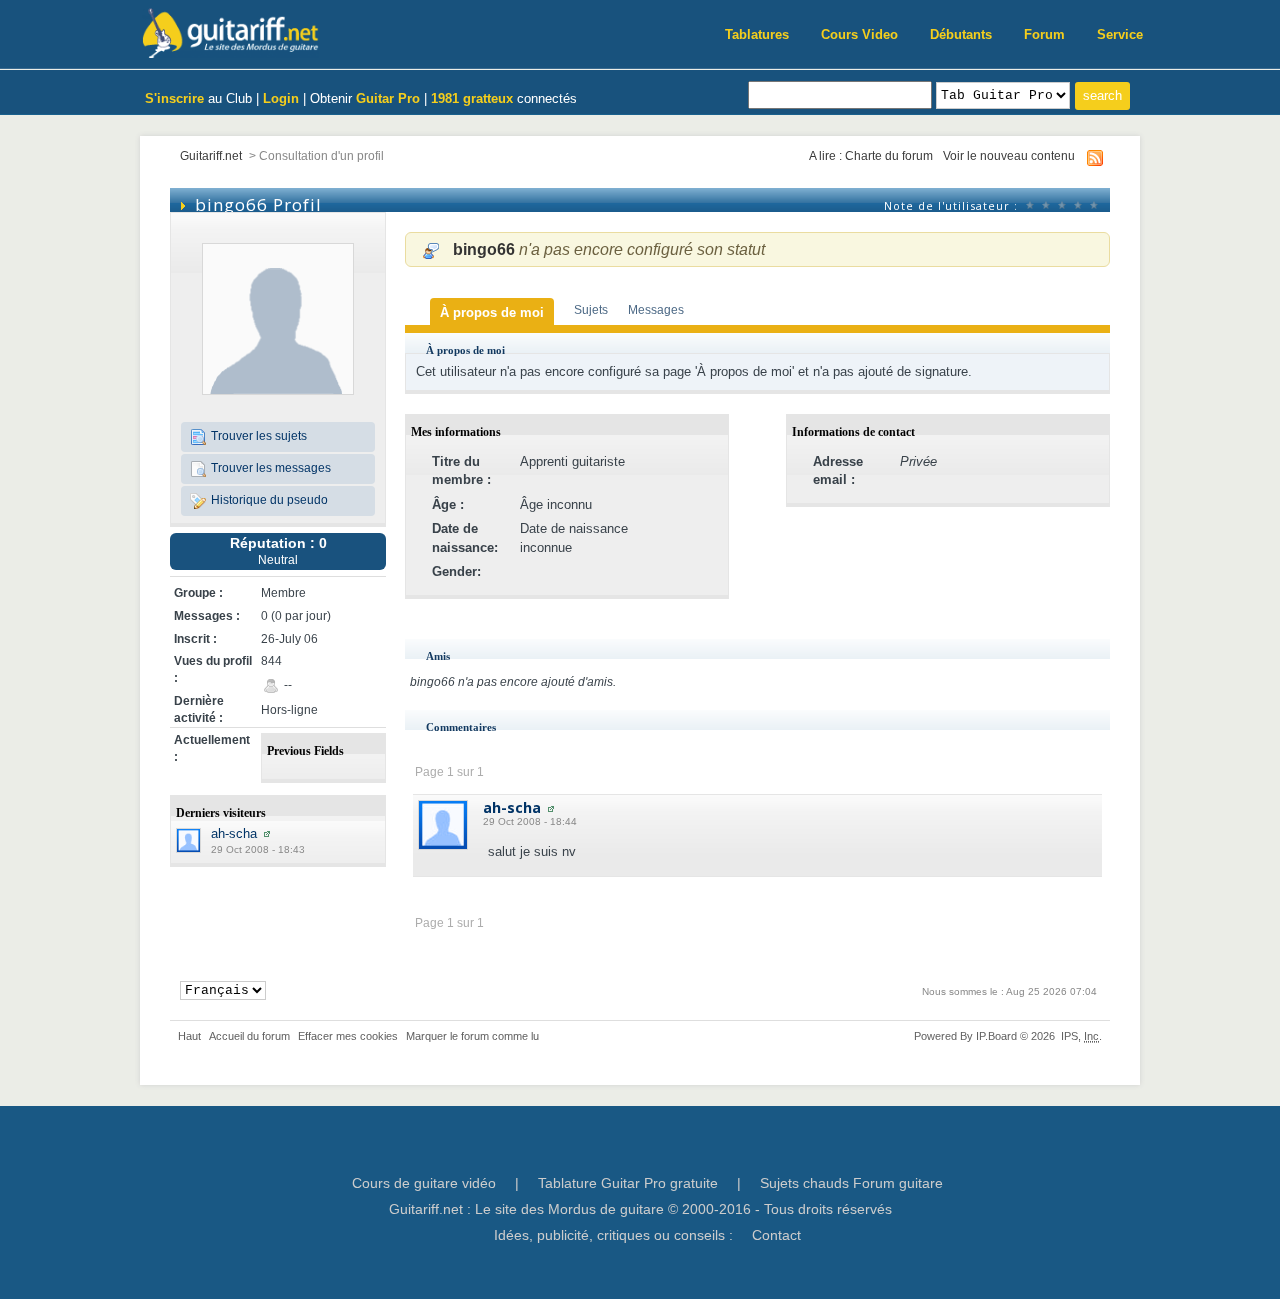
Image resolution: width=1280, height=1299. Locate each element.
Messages (656, 309)
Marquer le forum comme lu (472, 1036)
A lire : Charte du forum (871, 155)
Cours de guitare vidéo (424, 1183)
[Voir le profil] (267, 833)
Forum (1044, 34)
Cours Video (859, 34)
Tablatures (757, 34)
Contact (776, 1235)
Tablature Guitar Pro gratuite (628, 1183)
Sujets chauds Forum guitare (851, 1183)
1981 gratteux (472, 98)
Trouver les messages (269, 467)
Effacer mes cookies (348, 1036)
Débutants (961, 34)
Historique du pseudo (268, 499)
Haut (189, 1036)
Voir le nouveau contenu (1009, 155)
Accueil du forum (249, 1036)
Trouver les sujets (257, 435)
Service (1120, 34)
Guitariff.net (211, 155)
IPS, (1080, 1036)
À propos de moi (492, 312)
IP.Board (996, 1036)
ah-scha (234, 833)
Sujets (591, 309)
